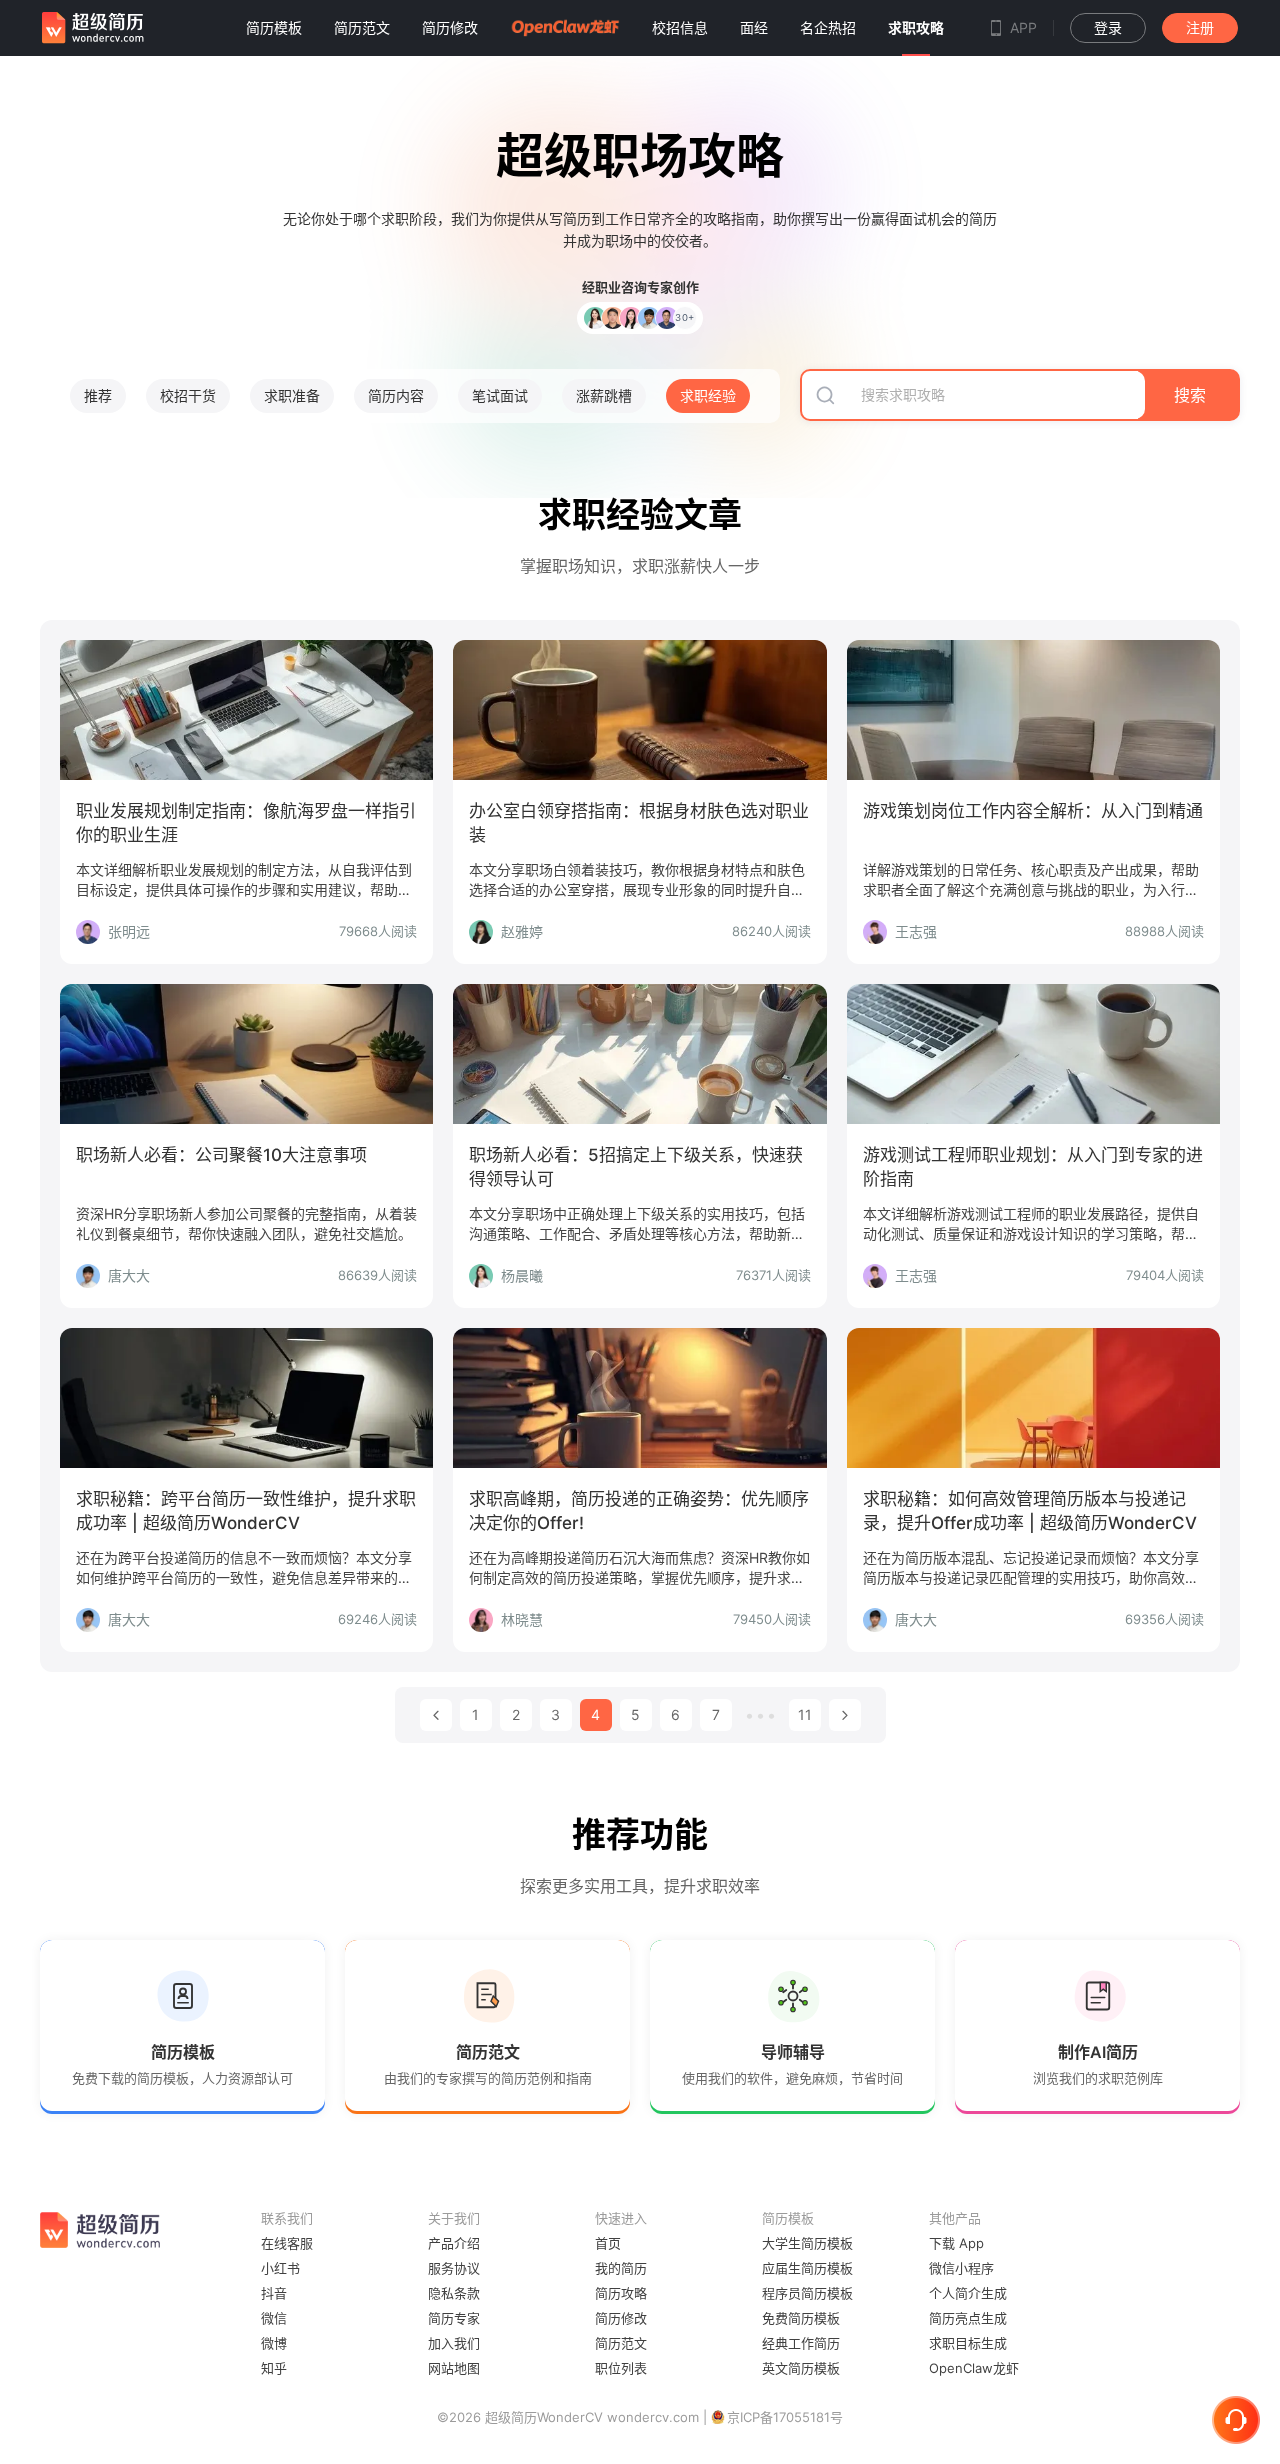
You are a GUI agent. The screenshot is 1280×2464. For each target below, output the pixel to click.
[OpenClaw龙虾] (565, 27)
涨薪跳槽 (604, 395)
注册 (1200, 27)
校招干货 (188, 395)
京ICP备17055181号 (785, 2417)
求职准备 (292, 395)
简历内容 (396, 395)
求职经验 (708, 395)
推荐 (98, 395)
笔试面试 (500, 395)
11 (805, 1714)
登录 (1108, 27)
